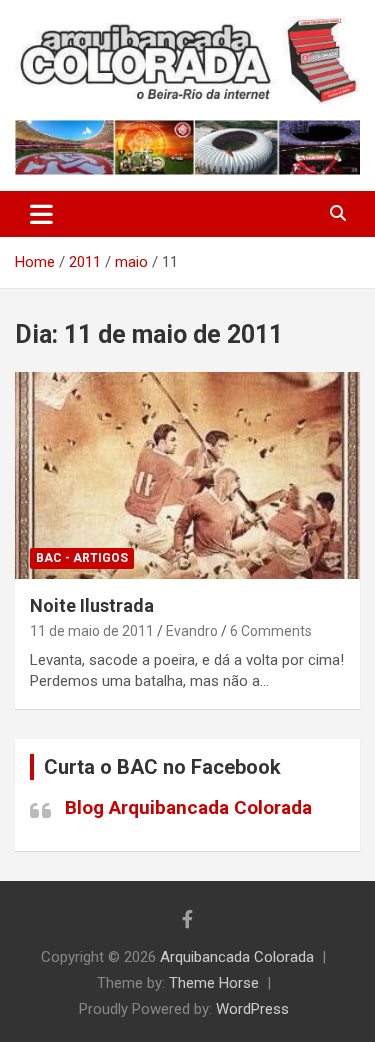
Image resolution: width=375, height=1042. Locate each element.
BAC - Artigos (82, 558)
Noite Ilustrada (92, 605)
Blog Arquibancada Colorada (188, 807)
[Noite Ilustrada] (187, 475)
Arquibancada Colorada (237, 957)
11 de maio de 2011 (92, 631)
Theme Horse (214, 983)
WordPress (252, 1009)
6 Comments (271, 631)
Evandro (192, 631)
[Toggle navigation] (41, 214)
